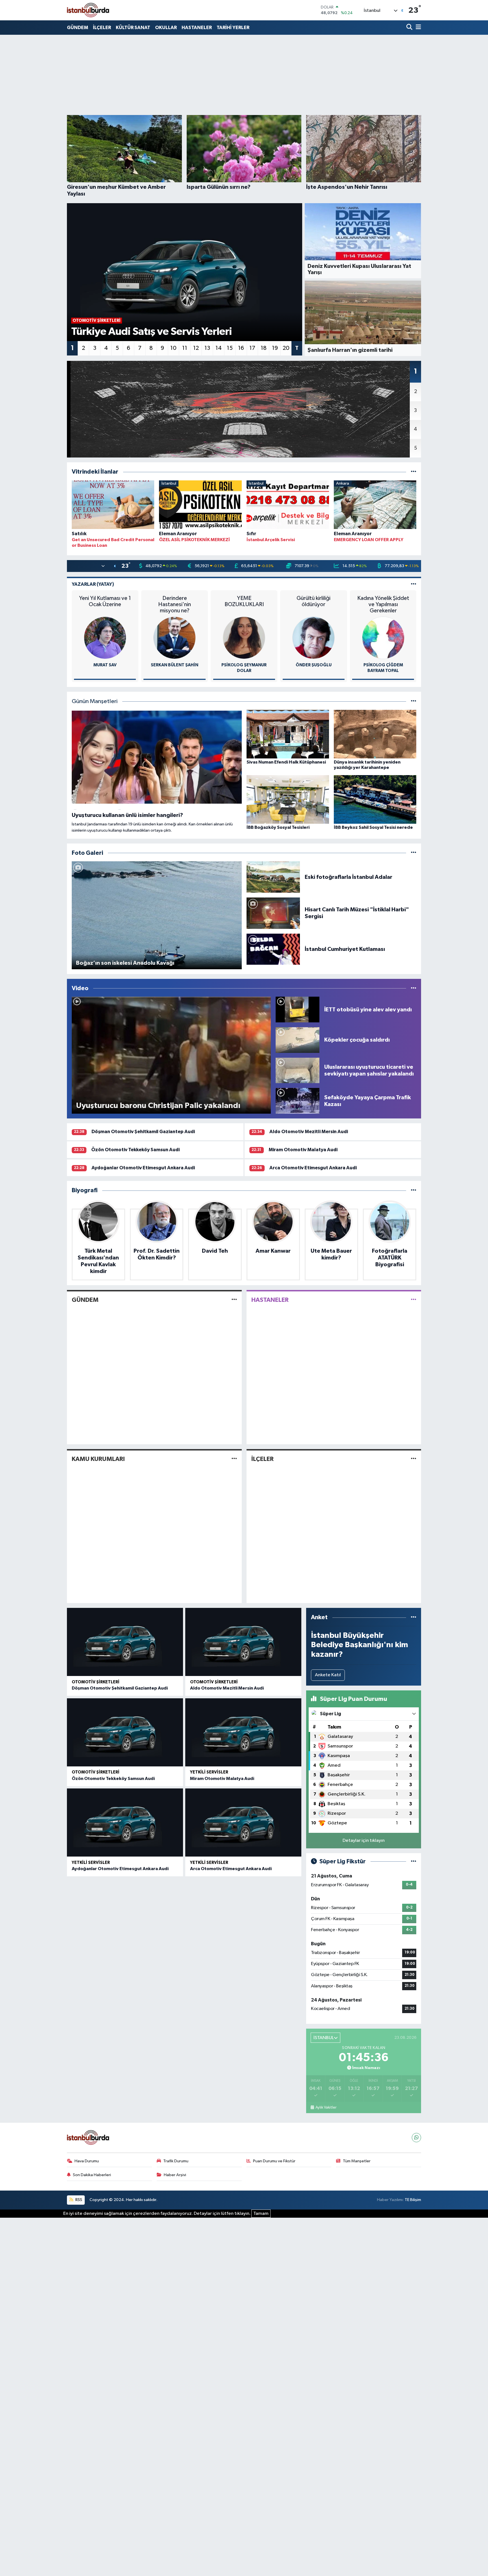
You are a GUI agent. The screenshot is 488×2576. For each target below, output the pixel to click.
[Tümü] (414, 472)
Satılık (79, 534)
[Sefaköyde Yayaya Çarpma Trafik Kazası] (298, 1101)
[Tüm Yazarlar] (414, 584)
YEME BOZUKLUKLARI (244, 601)
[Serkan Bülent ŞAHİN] (175, 638)
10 (173, 348)
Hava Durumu (87, 2161)
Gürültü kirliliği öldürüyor (313, 601)
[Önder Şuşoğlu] (313, 638)
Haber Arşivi (175, 2175)
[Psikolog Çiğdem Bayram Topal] (383, 638)
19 (275, 348)
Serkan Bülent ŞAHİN (175, 665)
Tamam (261, 2214)
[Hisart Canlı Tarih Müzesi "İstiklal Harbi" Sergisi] (273, 913)
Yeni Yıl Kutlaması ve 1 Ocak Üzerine (105, 601)
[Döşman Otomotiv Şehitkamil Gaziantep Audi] (125, 1642)
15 (230, 348)
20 (286, 348)
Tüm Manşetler (357, 2161)
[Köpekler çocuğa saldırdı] (298, 1040)
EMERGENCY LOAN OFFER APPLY (369, 540)
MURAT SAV (105, 665)
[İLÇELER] (414, 1459)
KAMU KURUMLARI (98, 1459)
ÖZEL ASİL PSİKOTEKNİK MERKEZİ (194, 540)
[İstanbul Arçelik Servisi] (288, 506)
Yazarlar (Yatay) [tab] (93, 584)
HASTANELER (197, 28)
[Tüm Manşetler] (414, 702)
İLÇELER (102, 28)
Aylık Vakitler (326, 2107)
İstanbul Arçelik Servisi (271, 540)
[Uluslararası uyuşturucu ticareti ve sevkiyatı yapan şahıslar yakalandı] (298, 1070)
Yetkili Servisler (209, 1772)
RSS (78, 2200)
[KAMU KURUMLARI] (234, 1459)
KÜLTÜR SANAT (133, 28)
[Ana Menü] (417, 28)
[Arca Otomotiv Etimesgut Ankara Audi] (243, 1823)
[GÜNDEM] (234, 1300)
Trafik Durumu (176, 2161)
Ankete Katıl (328, 1675)
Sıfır (251, 534)
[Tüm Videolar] (414, 988)
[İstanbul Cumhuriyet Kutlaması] (273, 949)
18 (264, 348)
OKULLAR (166, 28)
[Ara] (410, 28)
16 (241, 348)
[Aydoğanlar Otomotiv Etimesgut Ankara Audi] (125, 1823)
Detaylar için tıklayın (364, 1841)
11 (185, 348)
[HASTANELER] (414, 1300)
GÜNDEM (78, 28)
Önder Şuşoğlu (314, 665)
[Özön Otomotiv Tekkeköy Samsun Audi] (125, 1732)
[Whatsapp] (416, 2138)
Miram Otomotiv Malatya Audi (303, 1150)
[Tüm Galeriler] (414, 853)
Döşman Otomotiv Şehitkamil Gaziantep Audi (143, 1132)
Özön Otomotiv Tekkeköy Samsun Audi (135, 1150)
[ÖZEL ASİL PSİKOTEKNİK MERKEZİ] (200, 506)
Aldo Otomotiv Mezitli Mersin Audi (309, 1132)
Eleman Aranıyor (178, 534)
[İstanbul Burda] (88, 10)
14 (219, 348)
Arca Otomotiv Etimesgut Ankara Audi (313, 1168)
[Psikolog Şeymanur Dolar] (244, 638)
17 (252, 348)
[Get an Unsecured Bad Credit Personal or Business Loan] (113, 506)
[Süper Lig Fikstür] (414, 1861)
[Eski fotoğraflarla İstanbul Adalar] (273, 877)
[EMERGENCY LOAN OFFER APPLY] (375, 506)
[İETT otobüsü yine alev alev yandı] (298, 1010)
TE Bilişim (413, 2200)
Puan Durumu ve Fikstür (274, 2161)
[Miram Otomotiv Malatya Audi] (243, 1732)
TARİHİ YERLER (233, 28)
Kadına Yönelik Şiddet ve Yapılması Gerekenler (383, 604)
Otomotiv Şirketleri (96, 1682)
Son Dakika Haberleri (92, 2175)
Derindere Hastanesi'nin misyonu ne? (175, 604)
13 (207, 348)
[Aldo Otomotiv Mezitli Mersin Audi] (243, 1642)
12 (196, 348)
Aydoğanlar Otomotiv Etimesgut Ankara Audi (143, 1168)
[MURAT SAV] (105, 638)
